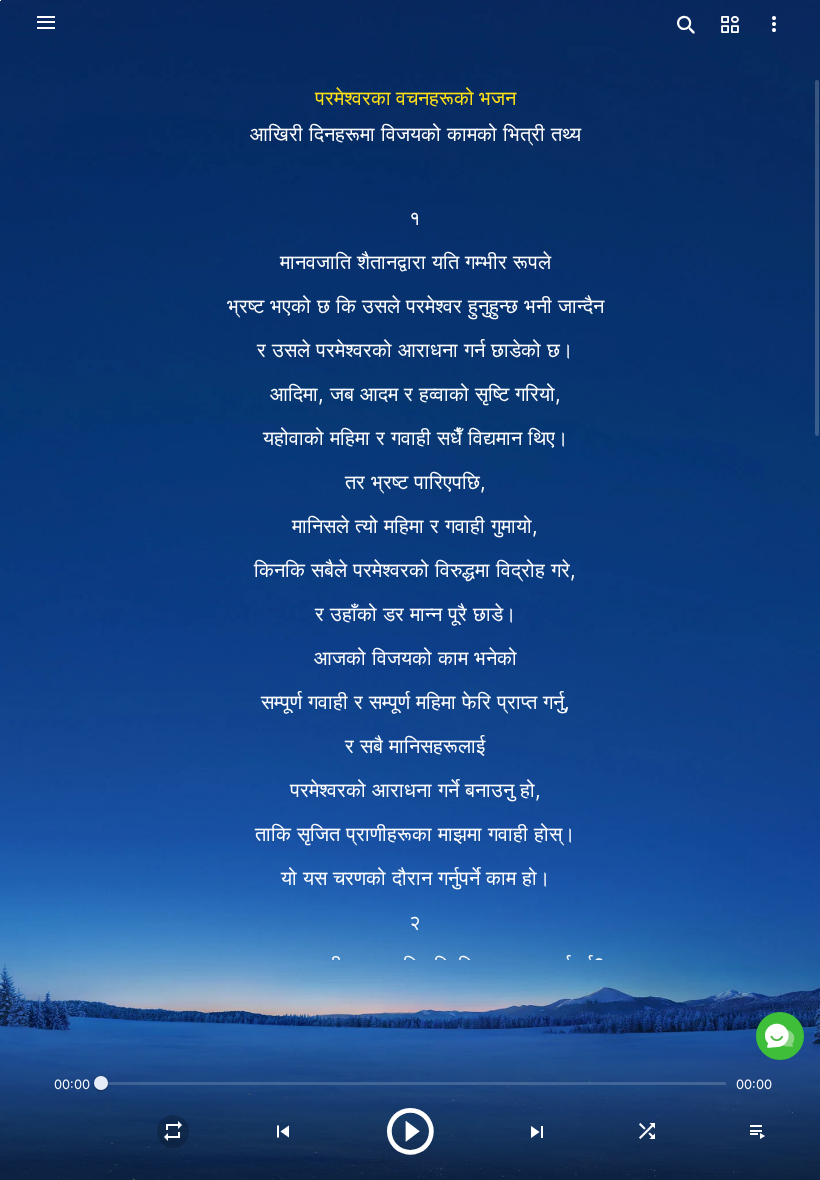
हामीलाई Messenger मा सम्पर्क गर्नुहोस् (608, 988)
